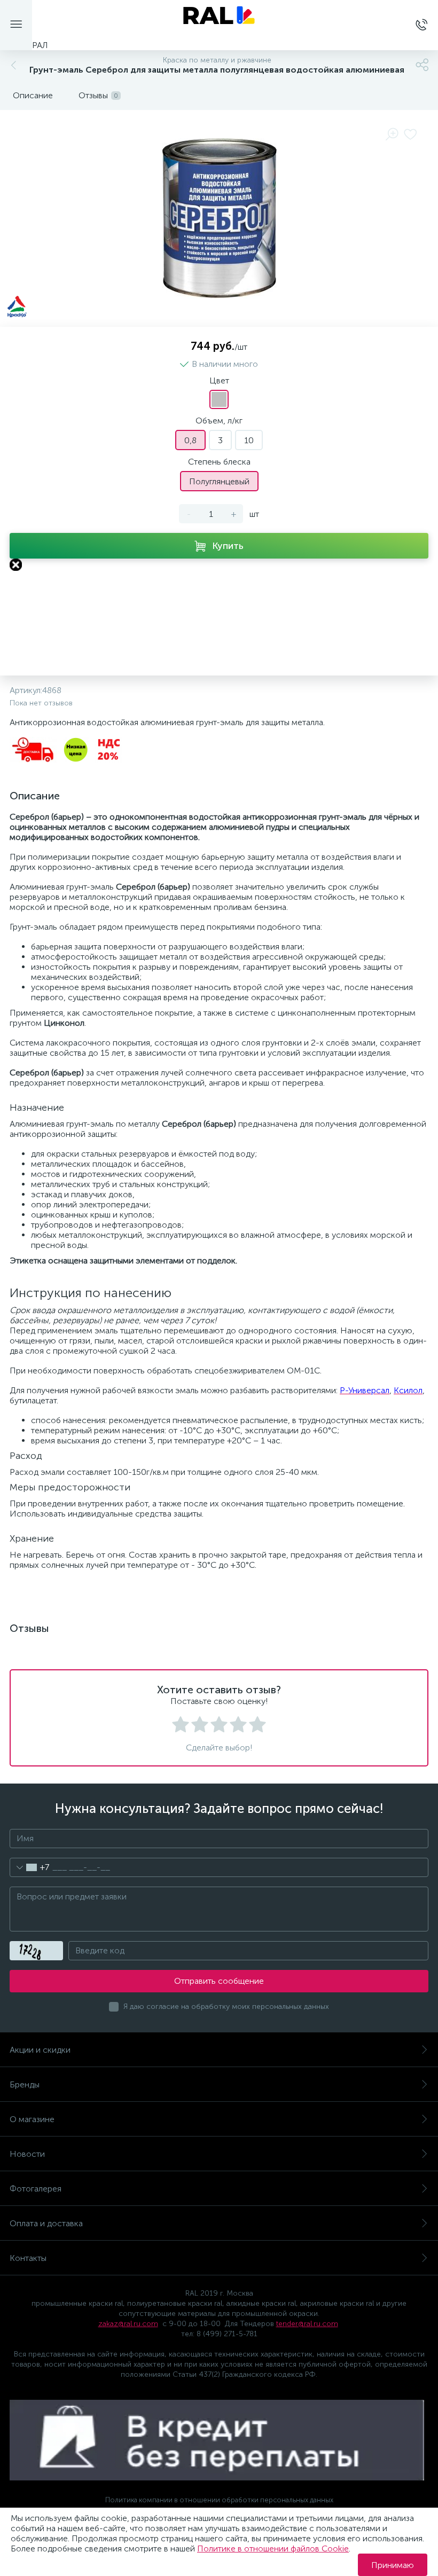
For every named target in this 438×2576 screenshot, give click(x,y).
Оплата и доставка (46, 2223)
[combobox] (30, 1867)
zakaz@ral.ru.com (128, 2324)
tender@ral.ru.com (307, 2324)
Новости (27, 2154)
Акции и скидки (40, 2050)
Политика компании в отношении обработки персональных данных (219, 2500)
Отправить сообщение (219, 1981)
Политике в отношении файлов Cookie (273, 2548)
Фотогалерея (36, 2189)
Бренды (25, 2084)
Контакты (28, 2258)
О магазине (32, 2119)
